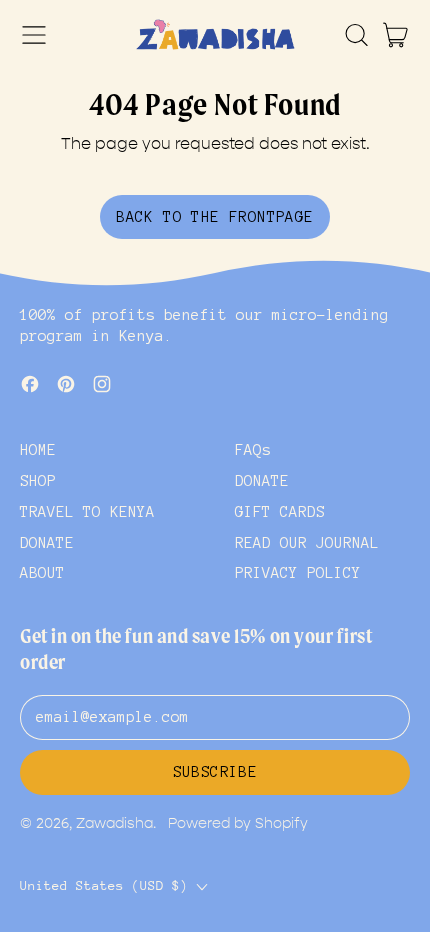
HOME (38, 450)
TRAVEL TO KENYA (87, 512)
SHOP (38, 481)
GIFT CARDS (280, 512)
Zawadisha (114, 823)
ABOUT (42, 573)
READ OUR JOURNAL (307, 543)
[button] (356, 35)
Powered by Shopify (238, 823)
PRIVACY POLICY (298, 573)
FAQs (253, 450)
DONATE (47, 543)
